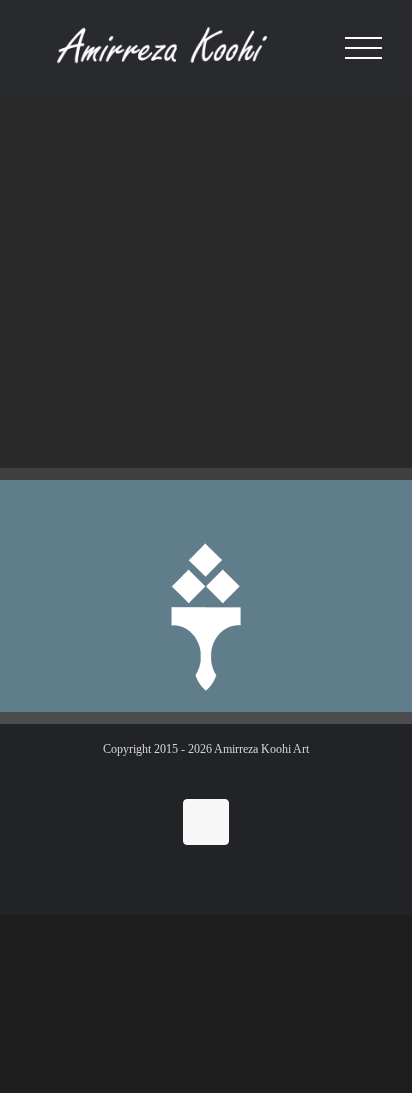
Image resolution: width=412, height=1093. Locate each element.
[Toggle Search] (308, 47)
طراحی (82, 268)
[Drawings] (110, 173)
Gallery (110, 149)
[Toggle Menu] (363, 48)
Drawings (87, 300)
